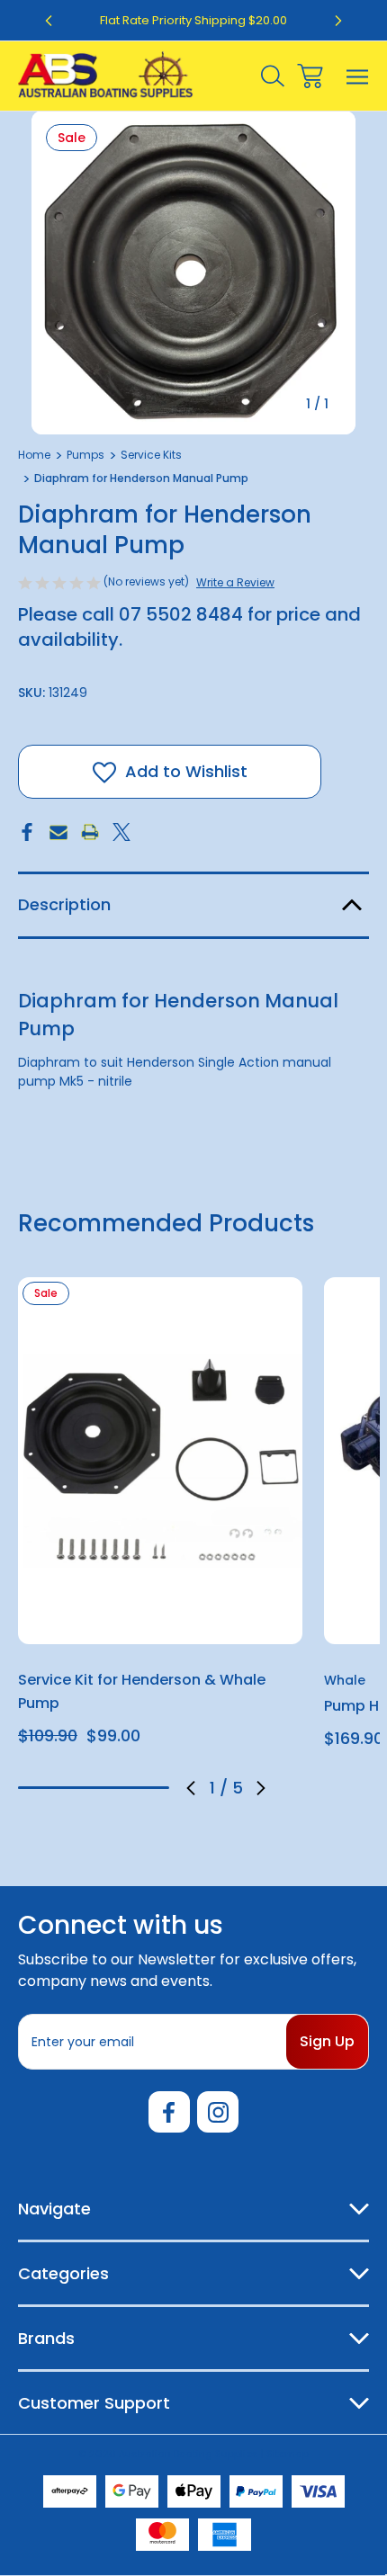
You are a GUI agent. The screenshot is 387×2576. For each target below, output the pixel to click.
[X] (121, 832)
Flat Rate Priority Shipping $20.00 (193, 20)
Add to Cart (161, 1620)
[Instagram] (218, 2112)
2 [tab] (64, 1788)
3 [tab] (94, 1788)
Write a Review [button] (235, 582)
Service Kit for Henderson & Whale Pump (142, 1691)
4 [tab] (124, 1788)
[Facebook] (27, 832)
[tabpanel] (160, 1519)
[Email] (58, 832)
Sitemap (288, 2454)
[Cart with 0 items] (310, 76)
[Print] (90, 832)
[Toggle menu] (358, 76)
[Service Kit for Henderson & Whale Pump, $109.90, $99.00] (160, 1461)
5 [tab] (154, 1788)
